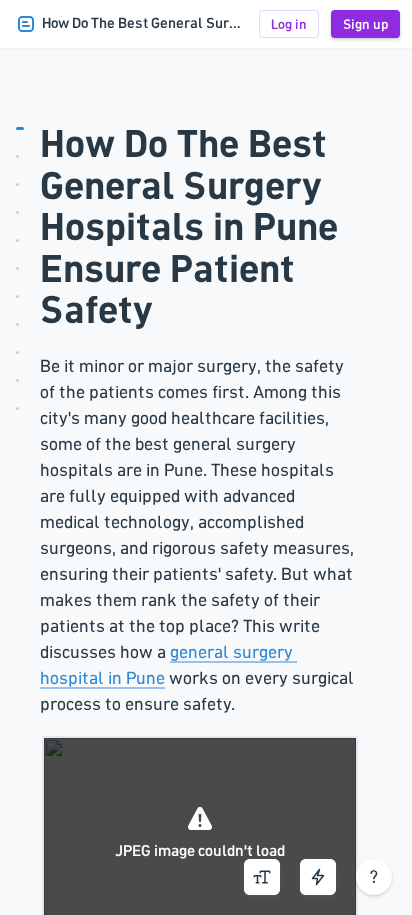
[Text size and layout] (262, 877)
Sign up (365, 24)
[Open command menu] (318, 877)
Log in (289, 24)
